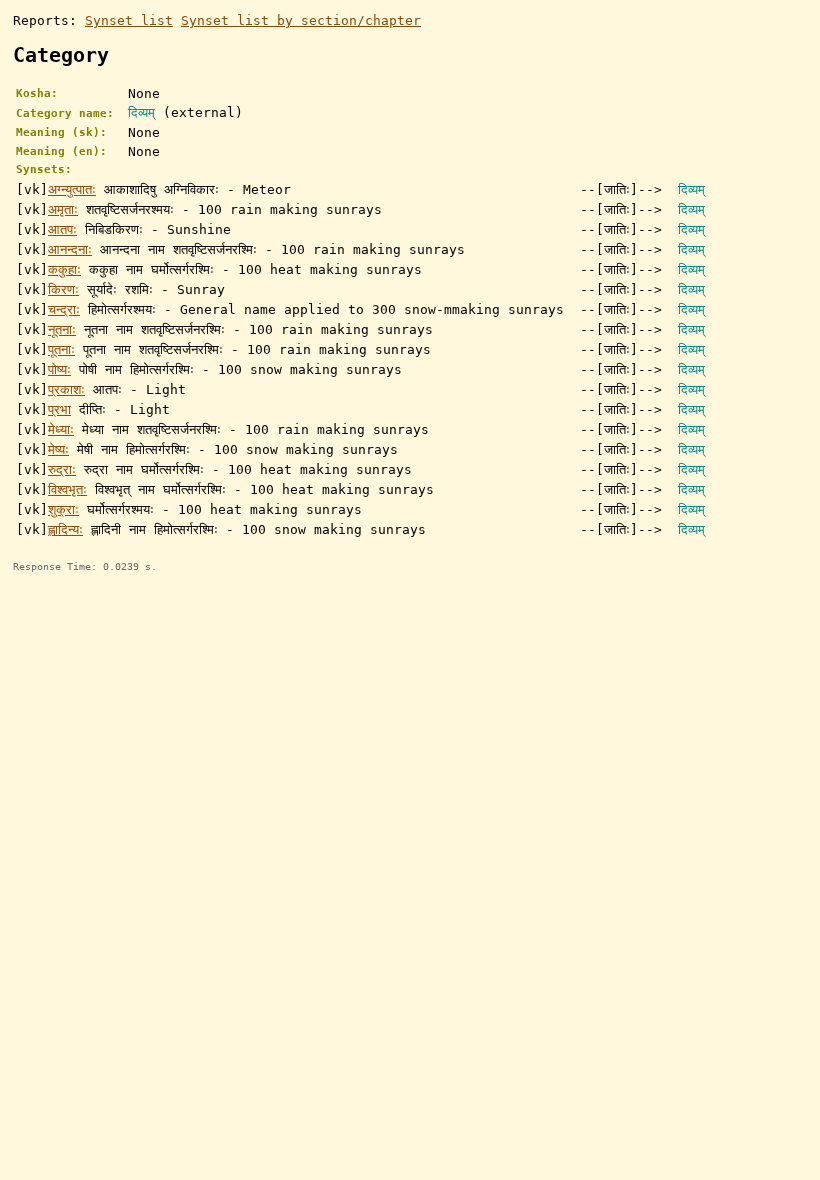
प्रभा (59, 409)
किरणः (63, 289)
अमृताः (63, 209)
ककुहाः (64, 269)
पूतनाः (61, 349)
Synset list (129, 20)
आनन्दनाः (70, 249)
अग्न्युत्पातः (72, 189)
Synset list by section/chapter (301, 20)
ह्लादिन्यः (65, 529)
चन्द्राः (64, 309)
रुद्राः (62, 469)
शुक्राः (63, 509)
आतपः (62, 229)
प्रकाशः (66, 389)
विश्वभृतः (67, 489)
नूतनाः (62, 329)
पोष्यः (59, 369)
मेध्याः (61, 429)
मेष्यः (58, 449)
